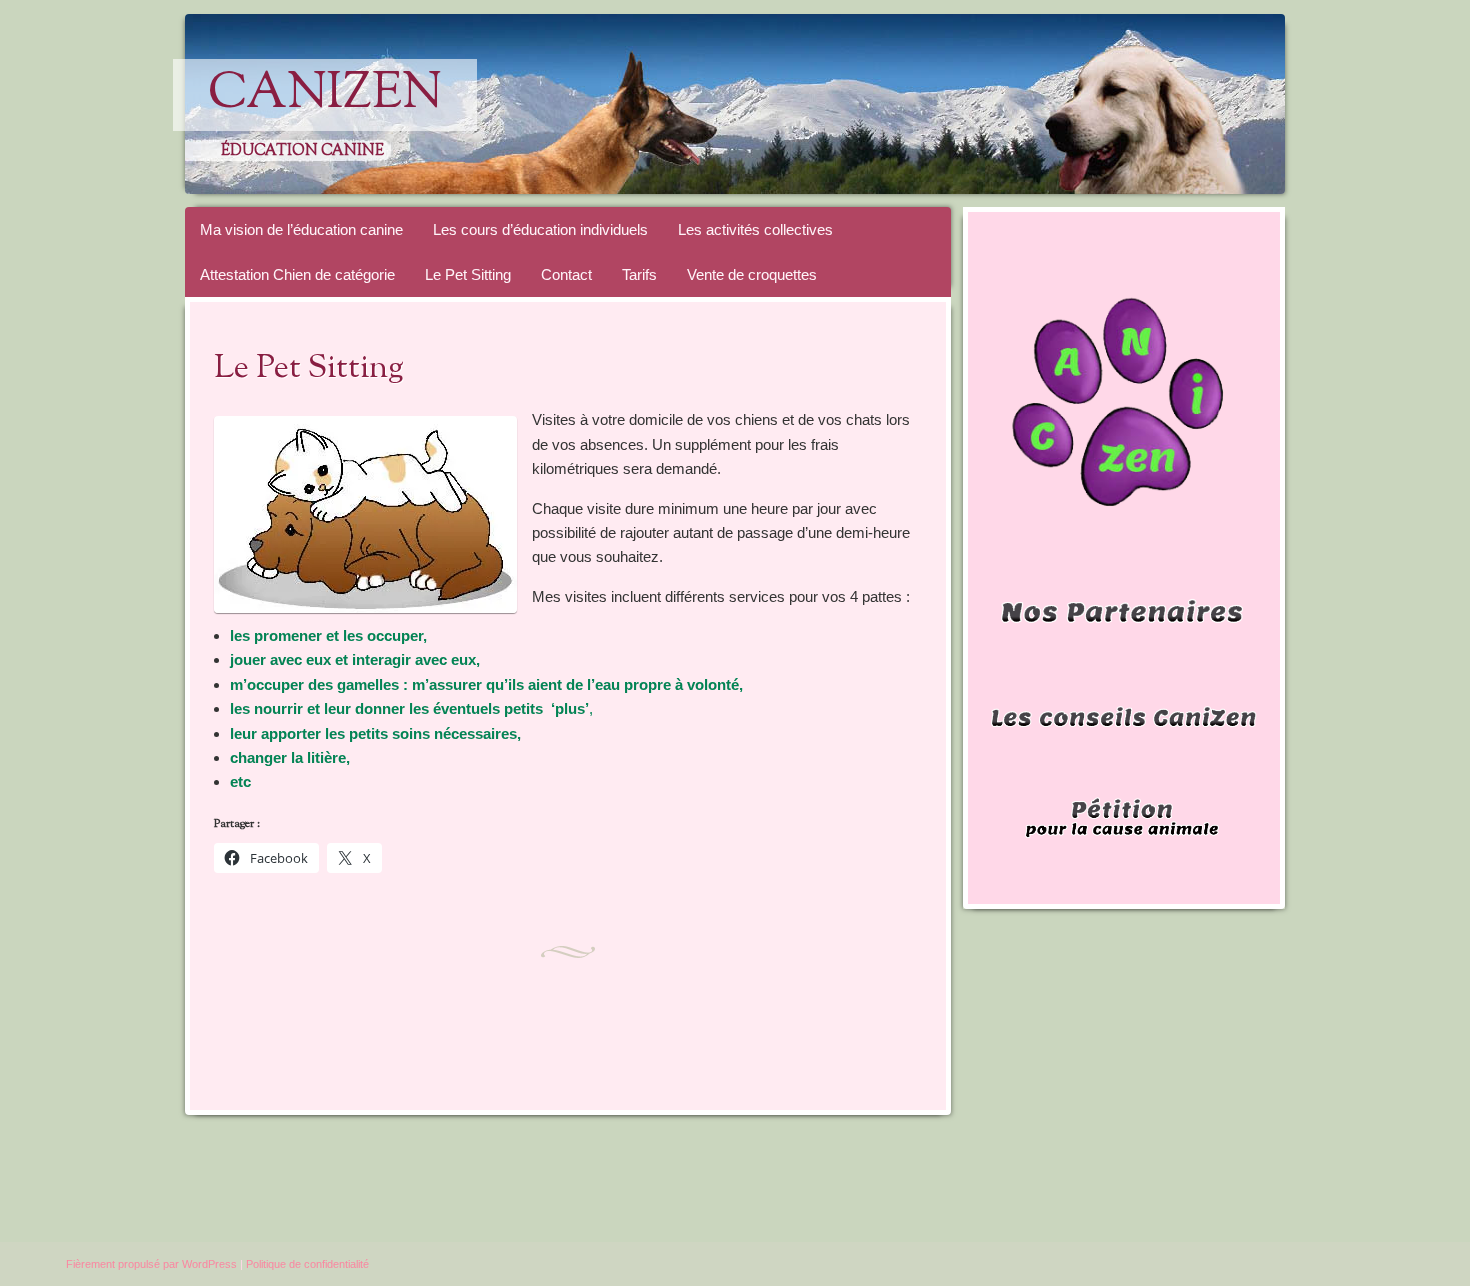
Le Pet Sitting (468, 274)
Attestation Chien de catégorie (297, 274)
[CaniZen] (773, 104)
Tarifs (639, 274)
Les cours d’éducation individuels (540, 229)
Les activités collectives (755, 229)
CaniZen (325, 95)
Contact (566, 274)
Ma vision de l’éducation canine (301, 229)
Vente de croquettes (752, 274)
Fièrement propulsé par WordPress (151, 1264)
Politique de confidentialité (307, 1264)
